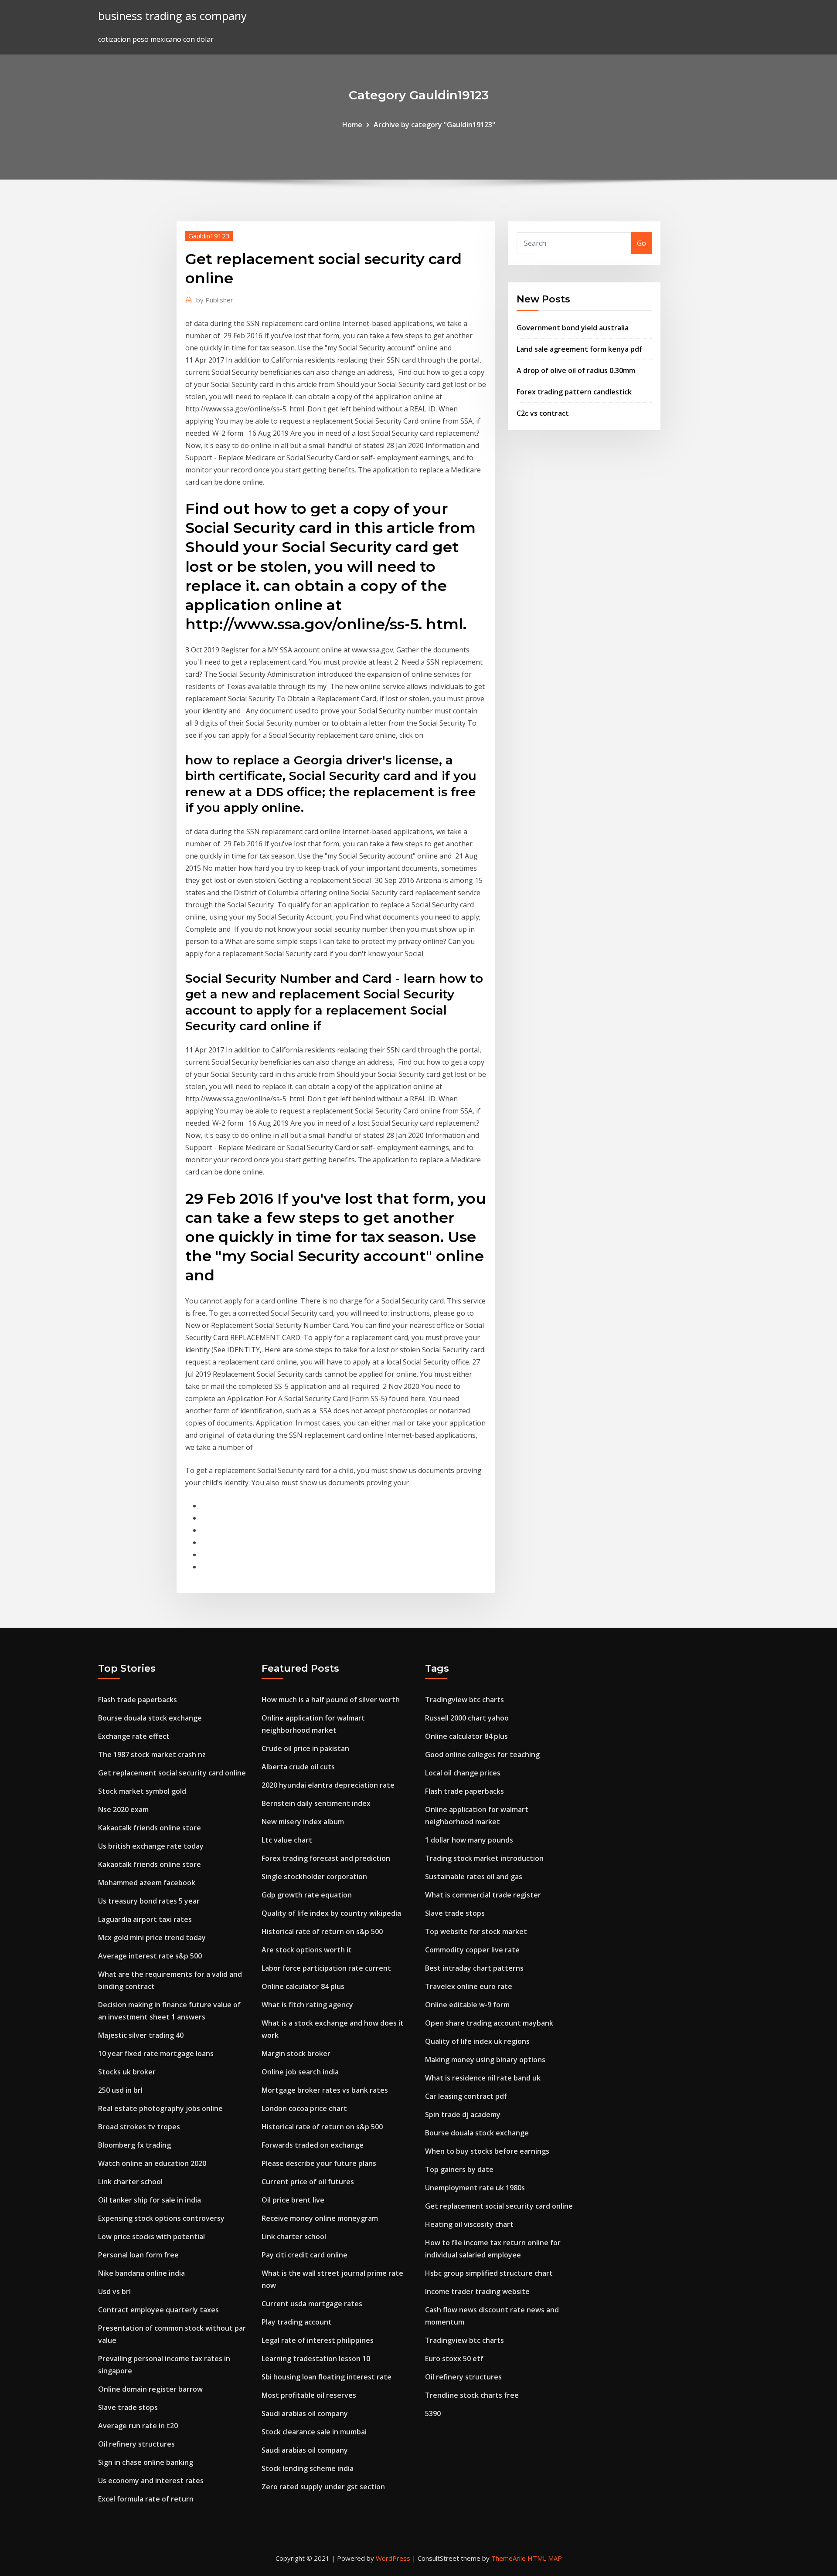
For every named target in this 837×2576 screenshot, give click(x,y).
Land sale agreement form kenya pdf (579, 349)
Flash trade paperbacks (138, 1700)
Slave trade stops (128, 2407)
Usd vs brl (114, 2291)
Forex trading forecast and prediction (326, 1858)
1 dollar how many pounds (469, 1840)
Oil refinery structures (136, 2444)
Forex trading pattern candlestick (574, 392)
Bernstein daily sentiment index (316, 1803)
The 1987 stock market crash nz (152, 1755)
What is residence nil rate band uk (483, 2078)
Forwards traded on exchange (313, 2145)
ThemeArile (509, 2558)
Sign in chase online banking (146, 2462)
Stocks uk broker (127, 2072)
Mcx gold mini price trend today (152, 1938)
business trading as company (172, 16)
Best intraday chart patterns (474, 1968)
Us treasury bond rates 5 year (149, 1901)
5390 (433, 2413)
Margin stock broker (296, 2053)
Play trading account (297, 2322)
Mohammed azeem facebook (147, 1883)
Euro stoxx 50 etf (454, 2359)
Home (352, 125)
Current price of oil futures (308, 2182)
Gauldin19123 (209, 236)
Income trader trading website (477, 2291)
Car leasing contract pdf (466, 2096)
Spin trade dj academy (463, 2114)
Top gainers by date (459, 2169)
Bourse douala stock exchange (150, 1718)
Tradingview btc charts (464, 1700)
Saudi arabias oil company (305, 2413)
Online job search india (300, 2072)
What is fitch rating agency (307, 2005)
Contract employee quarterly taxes (158, 2310)
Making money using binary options (485, 2060)
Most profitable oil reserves (309, 2395)
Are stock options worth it (307, 1950)
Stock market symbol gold (142, 1791)
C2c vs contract (543, 413)
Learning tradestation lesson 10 (316, 2359)
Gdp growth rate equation (307, 1895)
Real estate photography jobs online (160, 2108)
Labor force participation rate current (326, 1968)
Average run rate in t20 (138, 2426)
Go (641, 243)
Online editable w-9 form (467, 2005)
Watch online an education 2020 (152, 2163)
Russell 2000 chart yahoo (467, 1718)
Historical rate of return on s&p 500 (322, 1931)
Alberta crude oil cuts (298, 1767)
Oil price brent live (293, 2200)
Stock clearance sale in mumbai (314, 2432)
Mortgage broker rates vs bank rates (325, 2090)
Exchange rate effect (134, 1736)
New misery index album (303, 1822)
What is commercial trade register (483, 1895)
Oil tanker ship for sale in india (150, 2200)
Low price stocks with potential (151, 2237)
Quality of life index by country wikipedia (331, 1913)
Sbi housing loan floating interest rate (327, 2377)
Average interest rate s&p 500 (150, 1956)
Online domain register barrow (150, 2389)
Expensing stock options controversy (161, 2218)
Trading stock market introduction (484, 1858)
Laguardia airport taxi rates (145, 1919)
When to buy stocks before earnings (487, 2151)
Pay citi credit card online (305, 2255)
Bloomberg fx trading (134, 2145)
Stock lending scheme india (308, 2468)
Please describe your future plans (319, 2163)
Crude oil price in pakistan (305, 1748)
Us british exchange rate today (151, 1846)
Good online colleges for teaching (482, 1755)
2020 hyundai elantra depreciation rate (328, 1785)
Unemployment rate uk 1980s (475, 2188)
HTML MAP (545, 2558)
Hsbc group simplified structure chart (489, 2273)
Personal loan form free (138, 2255)
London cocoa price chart (304, 2108)
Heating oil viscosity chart (469, 2224)
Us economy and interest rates (151, 2481)
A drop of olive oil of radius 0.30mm (576, 370)
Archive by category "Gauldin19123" (434, 125)
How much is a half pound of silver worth (331, 1700)
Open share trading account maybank (489, 2023)
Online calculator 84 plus (303, 1986)
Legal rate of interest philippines (318, 2340)
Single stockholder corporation (314, 1877)
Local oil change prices (463, 1773)
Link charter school (130, 2182)
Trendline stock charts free (472, 2395)
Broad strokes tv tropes (139, 2127)
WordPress (393, 2558)
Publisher (215, 300)
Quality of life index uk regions (477, 2041)
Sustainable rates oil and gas (474, 1877)
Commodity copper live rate (472, 1950)
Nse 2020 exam (123, 1809)
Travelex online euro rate (469, 1986)
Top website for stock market (476, 1931)
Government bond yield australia (573, 328)
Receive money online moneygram (320, 2218)
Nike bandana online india (141, 2273)
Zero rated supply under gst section (323, 2487)
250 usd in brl (120, 2090)
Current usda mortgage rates (312, 2304)
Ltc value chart (287, 1840)
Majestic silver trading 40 (141, 2035)
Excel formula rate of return (146, 2499)
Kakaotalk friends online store (150, 1828)
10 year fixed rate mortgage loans (156, 2053)
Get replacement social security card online (172, 1773)
